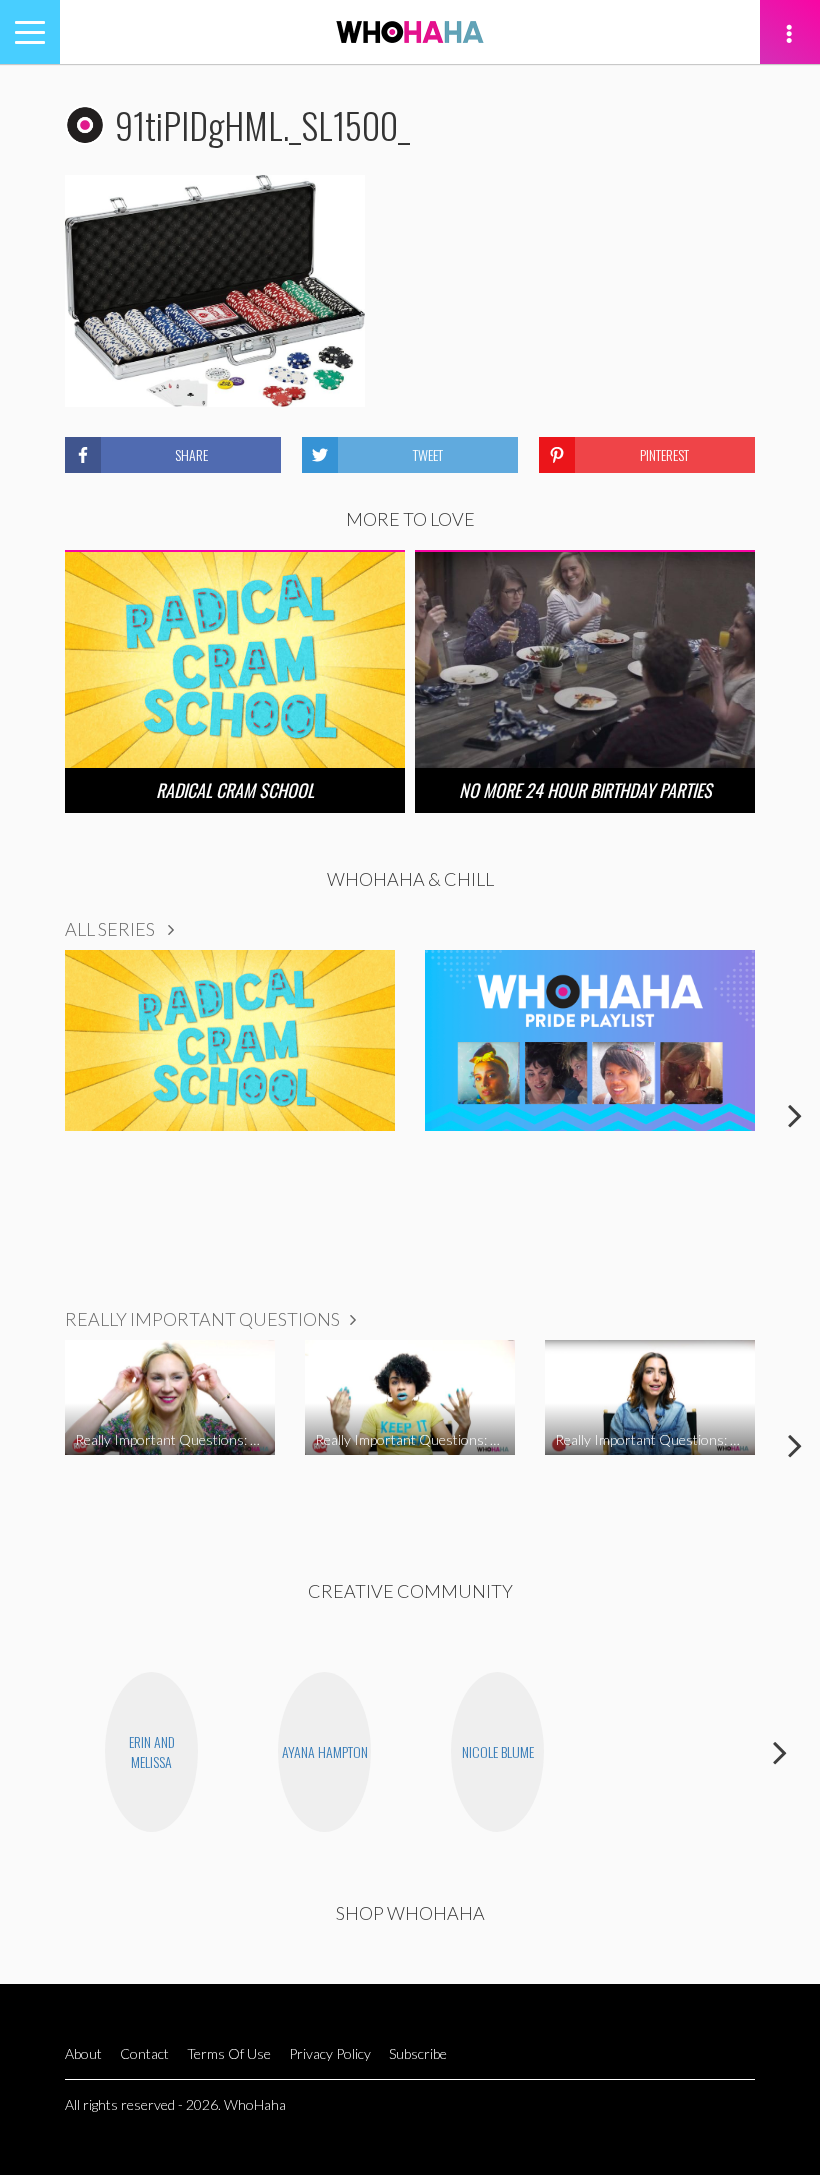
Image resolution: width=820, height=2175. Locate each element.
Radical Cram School (235, 790)
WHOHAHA (410, 32)
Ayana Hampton (325, 1751)
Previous (25, 1115)
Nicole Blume (498, 1751)
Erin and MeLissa (152, 1751)
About (83, 2053)
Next (795, 1115)
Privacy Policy (330, 2053)
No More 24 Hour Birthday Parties (585, 790)
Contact (144, 2053)
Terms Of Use (229, 2053)
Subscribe (418, 2053)
